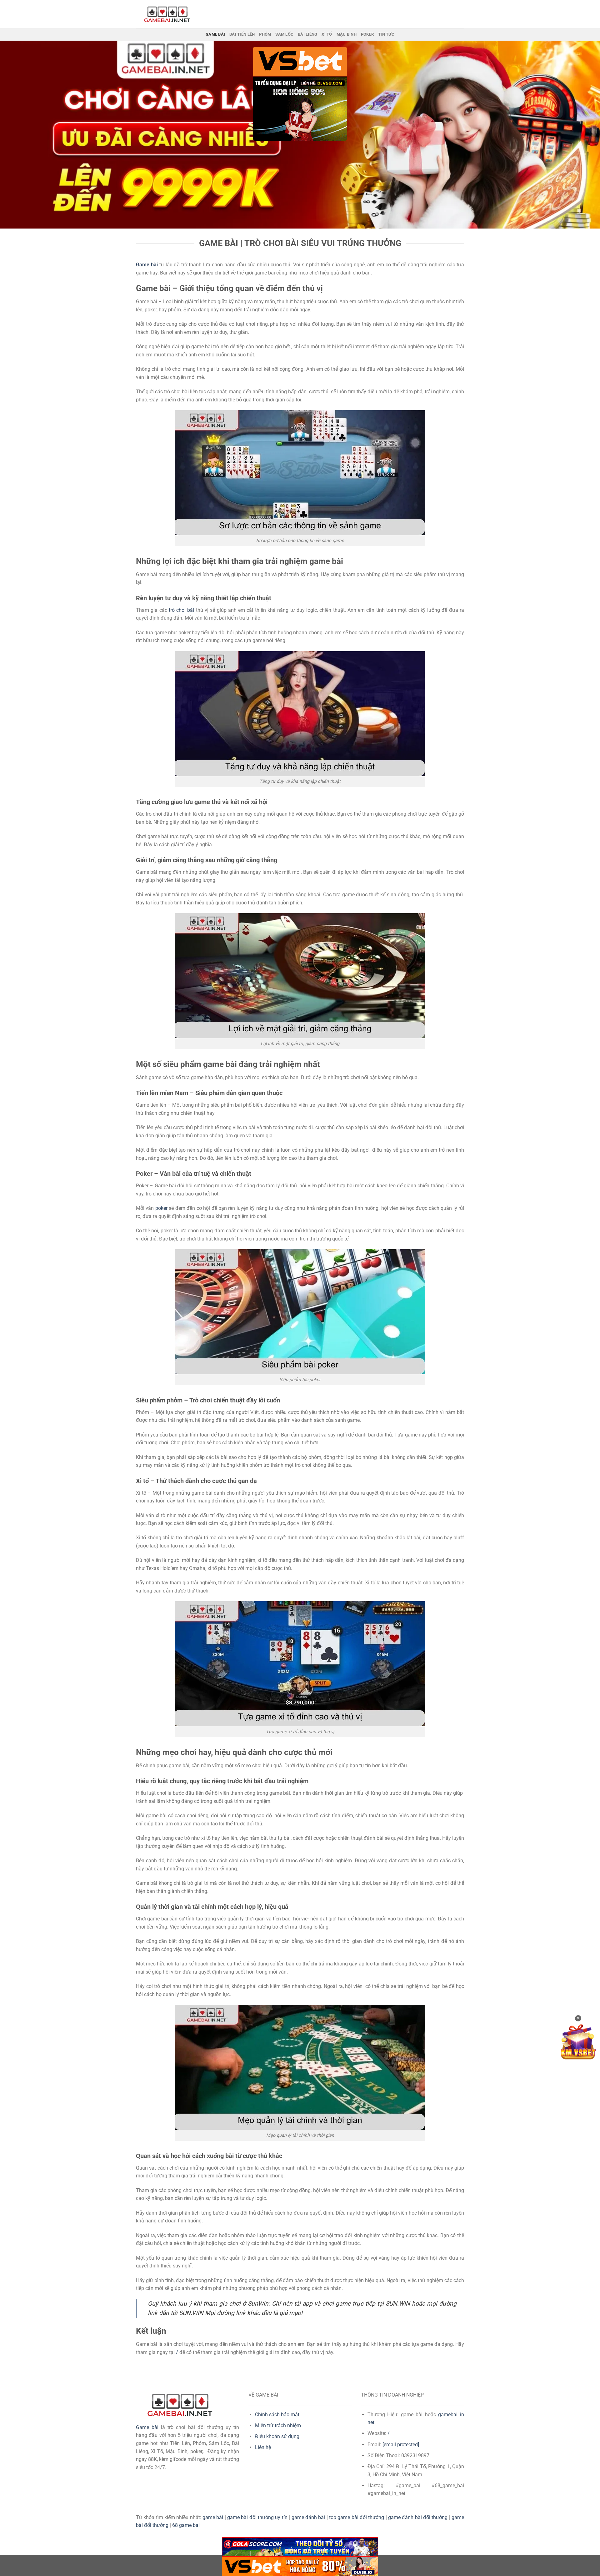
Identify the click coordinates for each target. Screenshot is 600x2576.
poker (161, 1208)
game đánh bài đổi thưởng (418, 2517)
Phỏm (265, 34)
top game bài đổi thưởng (357, 2517)
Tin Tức (386, 34)
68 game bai (186, 2525)
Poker (367, 34)
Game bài (147, 2427)
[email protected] (401, 2445)
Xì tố (327, 34)
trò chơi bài (182, 610)
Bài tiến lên (242, 34)
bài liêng (307, 34)
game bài (213, 2517)
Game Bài (215, 34)
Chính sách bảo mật (277, 2415)
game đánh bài (308, 2517)
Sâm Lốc (284, 34)
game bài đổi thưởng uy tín (257, 2517)
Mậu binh (347, 34)
